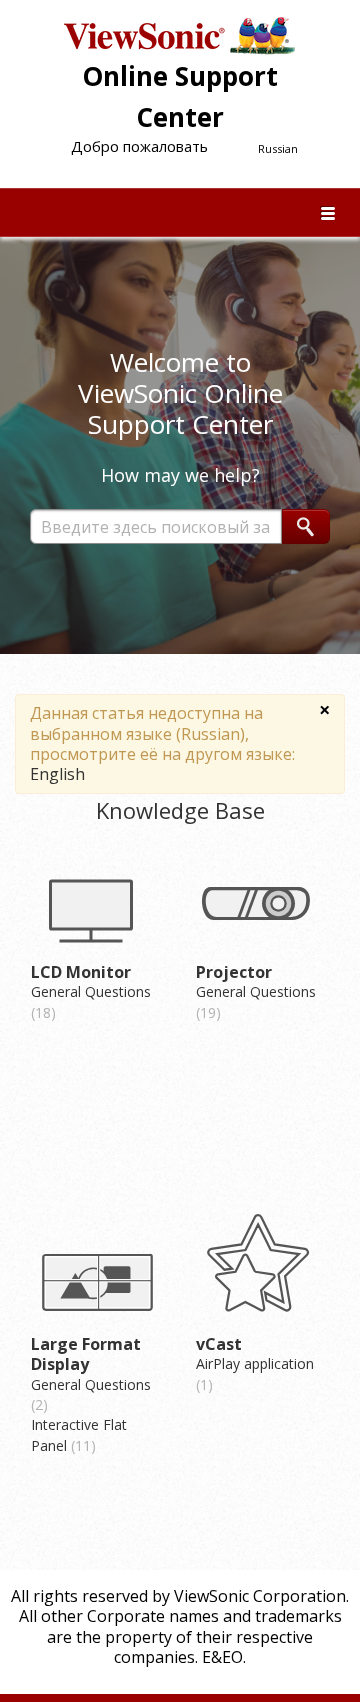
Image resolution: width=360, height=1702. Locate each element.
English (57, 774)
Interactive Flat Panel (79, 1434)
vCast (219, 1344)
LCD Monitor (81, 972)
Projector (234, 972)
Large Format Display (86, 1354)
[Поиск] (306, 526)
